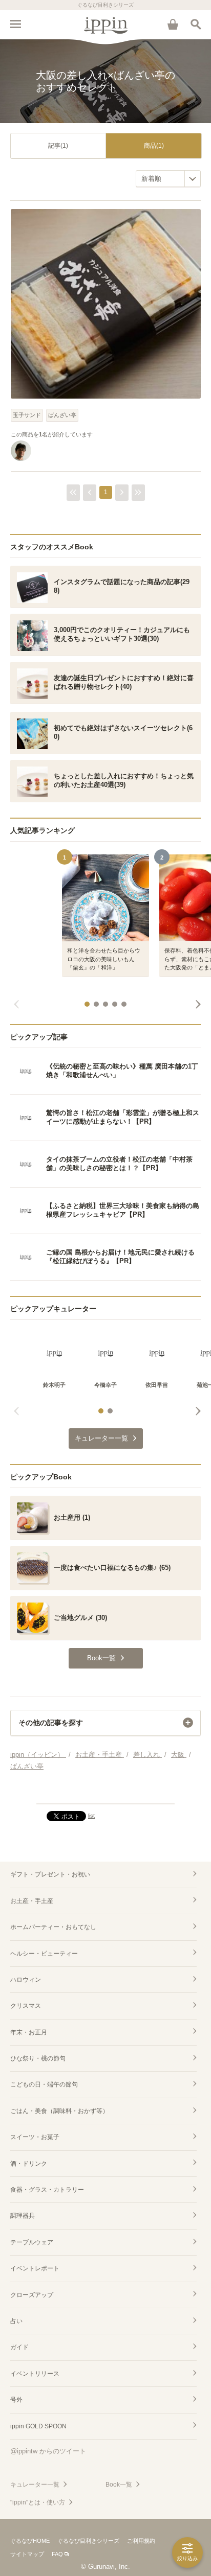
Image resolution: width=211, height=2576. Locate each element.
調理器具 (23, 2216)
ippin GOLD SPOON (38, 2426)
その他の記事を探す (51, 1723)
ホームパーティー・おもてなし (53, 1927)
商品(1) (154, 146)
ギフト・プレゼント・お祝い (50, 1874)
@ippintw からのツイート (48, 2451)
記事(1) (58, 146)
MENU (15, 24)
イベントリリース (35, 2374)
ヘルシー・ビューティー (44, 1954)
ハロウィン (26, 1980)
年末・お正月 (29, 2032)
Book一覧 (119, 2485)
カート (173, 24)
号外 (16, 2400)
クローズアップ (32, 2295)
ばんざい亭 (62, 415)
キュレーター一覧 (35, 2485)
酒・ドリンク (29, 2164)
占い (16, 2321)
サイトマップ (27, 2554)
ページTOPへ (105, 1792)
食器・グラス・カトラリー (47, 2190)
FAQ (57, 2554)
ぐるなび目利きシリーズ (88, 2541)
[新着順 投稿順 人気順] (168, 179)
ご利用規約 (141, 2541)
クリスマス (26, 2006)
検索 (196, 24)
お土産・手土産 (32, 1901)
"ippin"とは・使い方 (38, 2502)
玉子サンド (27, 415)
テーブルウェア (32, 2242)
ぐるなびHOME (30, 2541)
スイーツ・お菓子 (35, 2137)
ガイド (19, 2347)
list (91, 1816)
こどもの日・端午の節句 (44, 2084)
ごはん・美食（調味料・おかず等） (59, 2111)
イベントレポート (35, 2268)
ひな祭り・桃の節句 (38, 2058)
